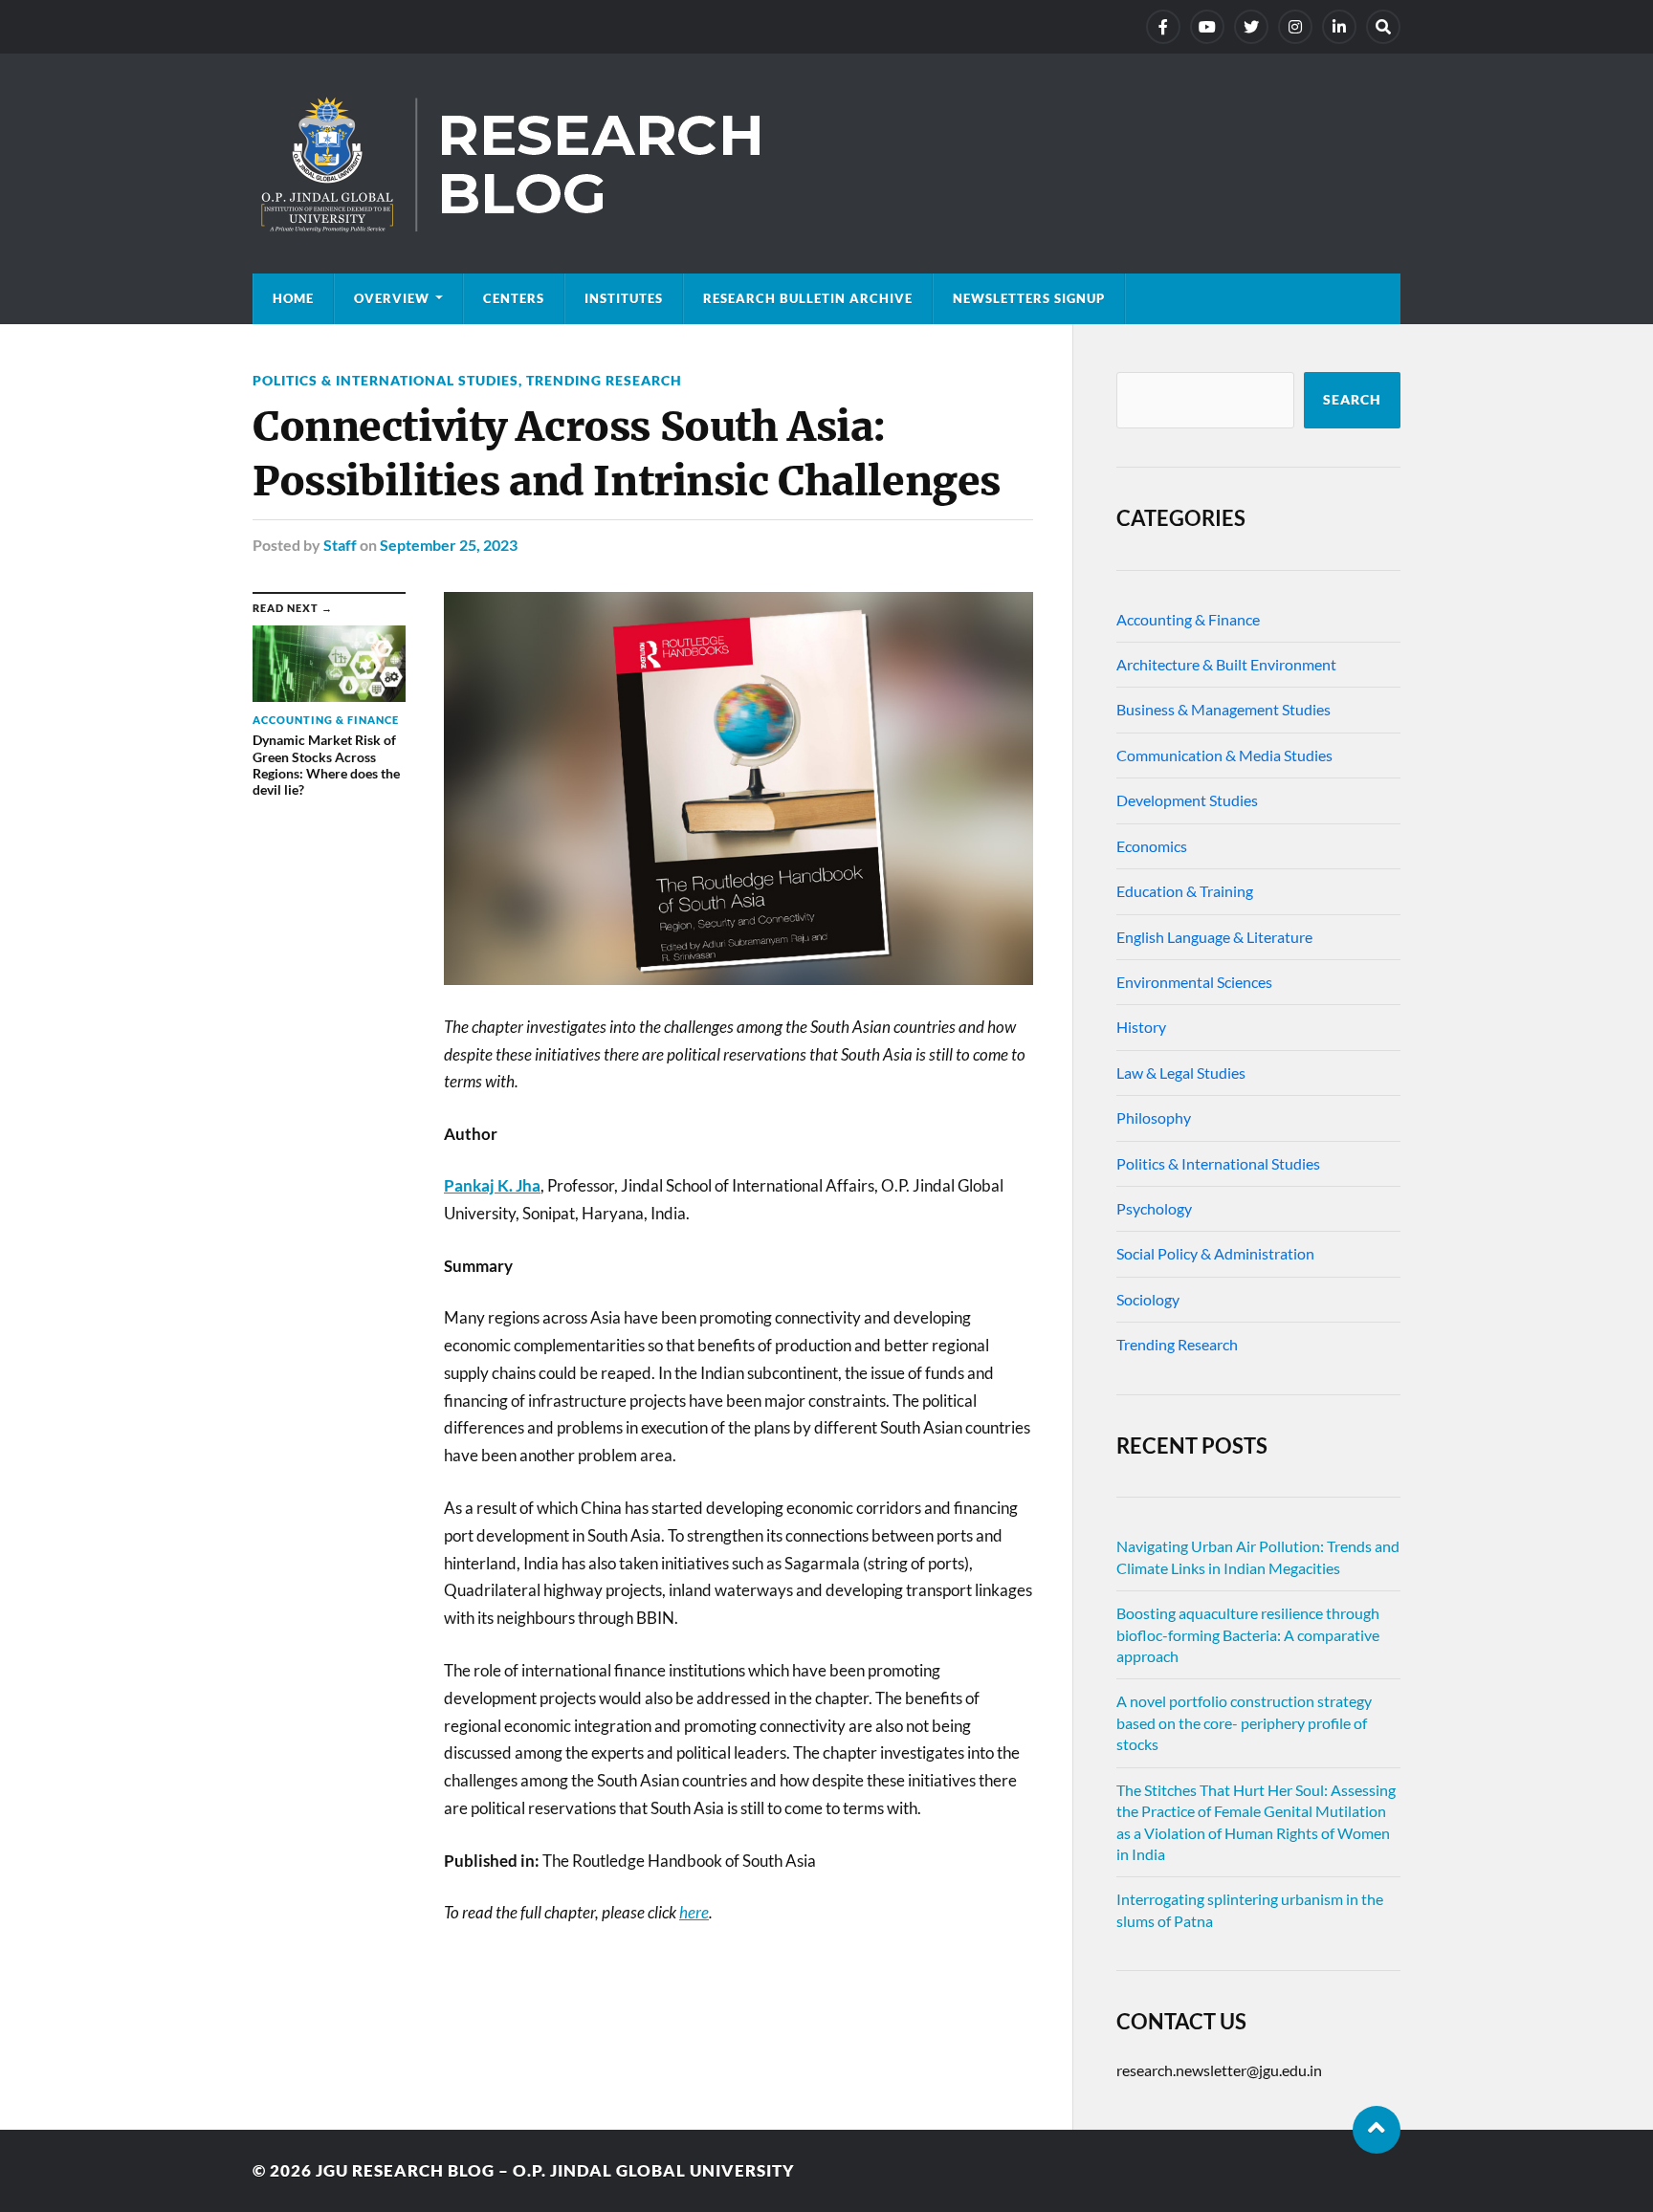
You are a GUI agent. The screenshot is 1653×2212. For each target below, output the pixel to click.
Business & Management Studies (1223, 709)
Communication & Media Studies (1224, 755)
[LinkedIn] (1339, 27)
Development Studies (1187, 800)
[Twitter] (1251, 27)
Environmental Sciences (1194, 982)
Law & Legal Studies (1181, 1073)
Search (1352, 400)
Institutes (624, 298)
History (1141, 1027)
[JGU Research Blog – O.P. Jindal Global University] (826, 164)
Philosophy (1154, 1117)
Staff (340, 545)
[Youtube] (1207, 27)
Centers (514, 298)
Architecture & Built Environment (1226, 664)
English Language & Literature (1214, 937)
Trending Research (604, 380)
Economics (1152, 846)
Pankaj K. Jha (492, 1185)
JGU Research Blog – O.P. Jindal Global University (555, 2170)
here (694, 1912)
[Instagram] (1295, 27)
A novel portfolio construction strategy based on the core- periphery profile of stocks (1244, 1722)
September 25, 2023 (449, 545)
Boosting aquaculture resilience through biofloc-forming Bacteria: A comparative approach (1248, 1634)
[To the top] (1377, 2130)
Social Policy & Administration (1215, 1253)
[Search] (1383, 27)
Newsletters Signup (1029, 298)
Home (293, 298)
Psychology (1154, 1208)
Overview (392, 298)
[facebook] (1163, 27)
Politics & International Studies (386, 380)
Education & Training (1185, 891)
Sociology (1148, 1299)
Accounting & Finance (1188, 619)
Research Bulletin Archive (808, 298)
